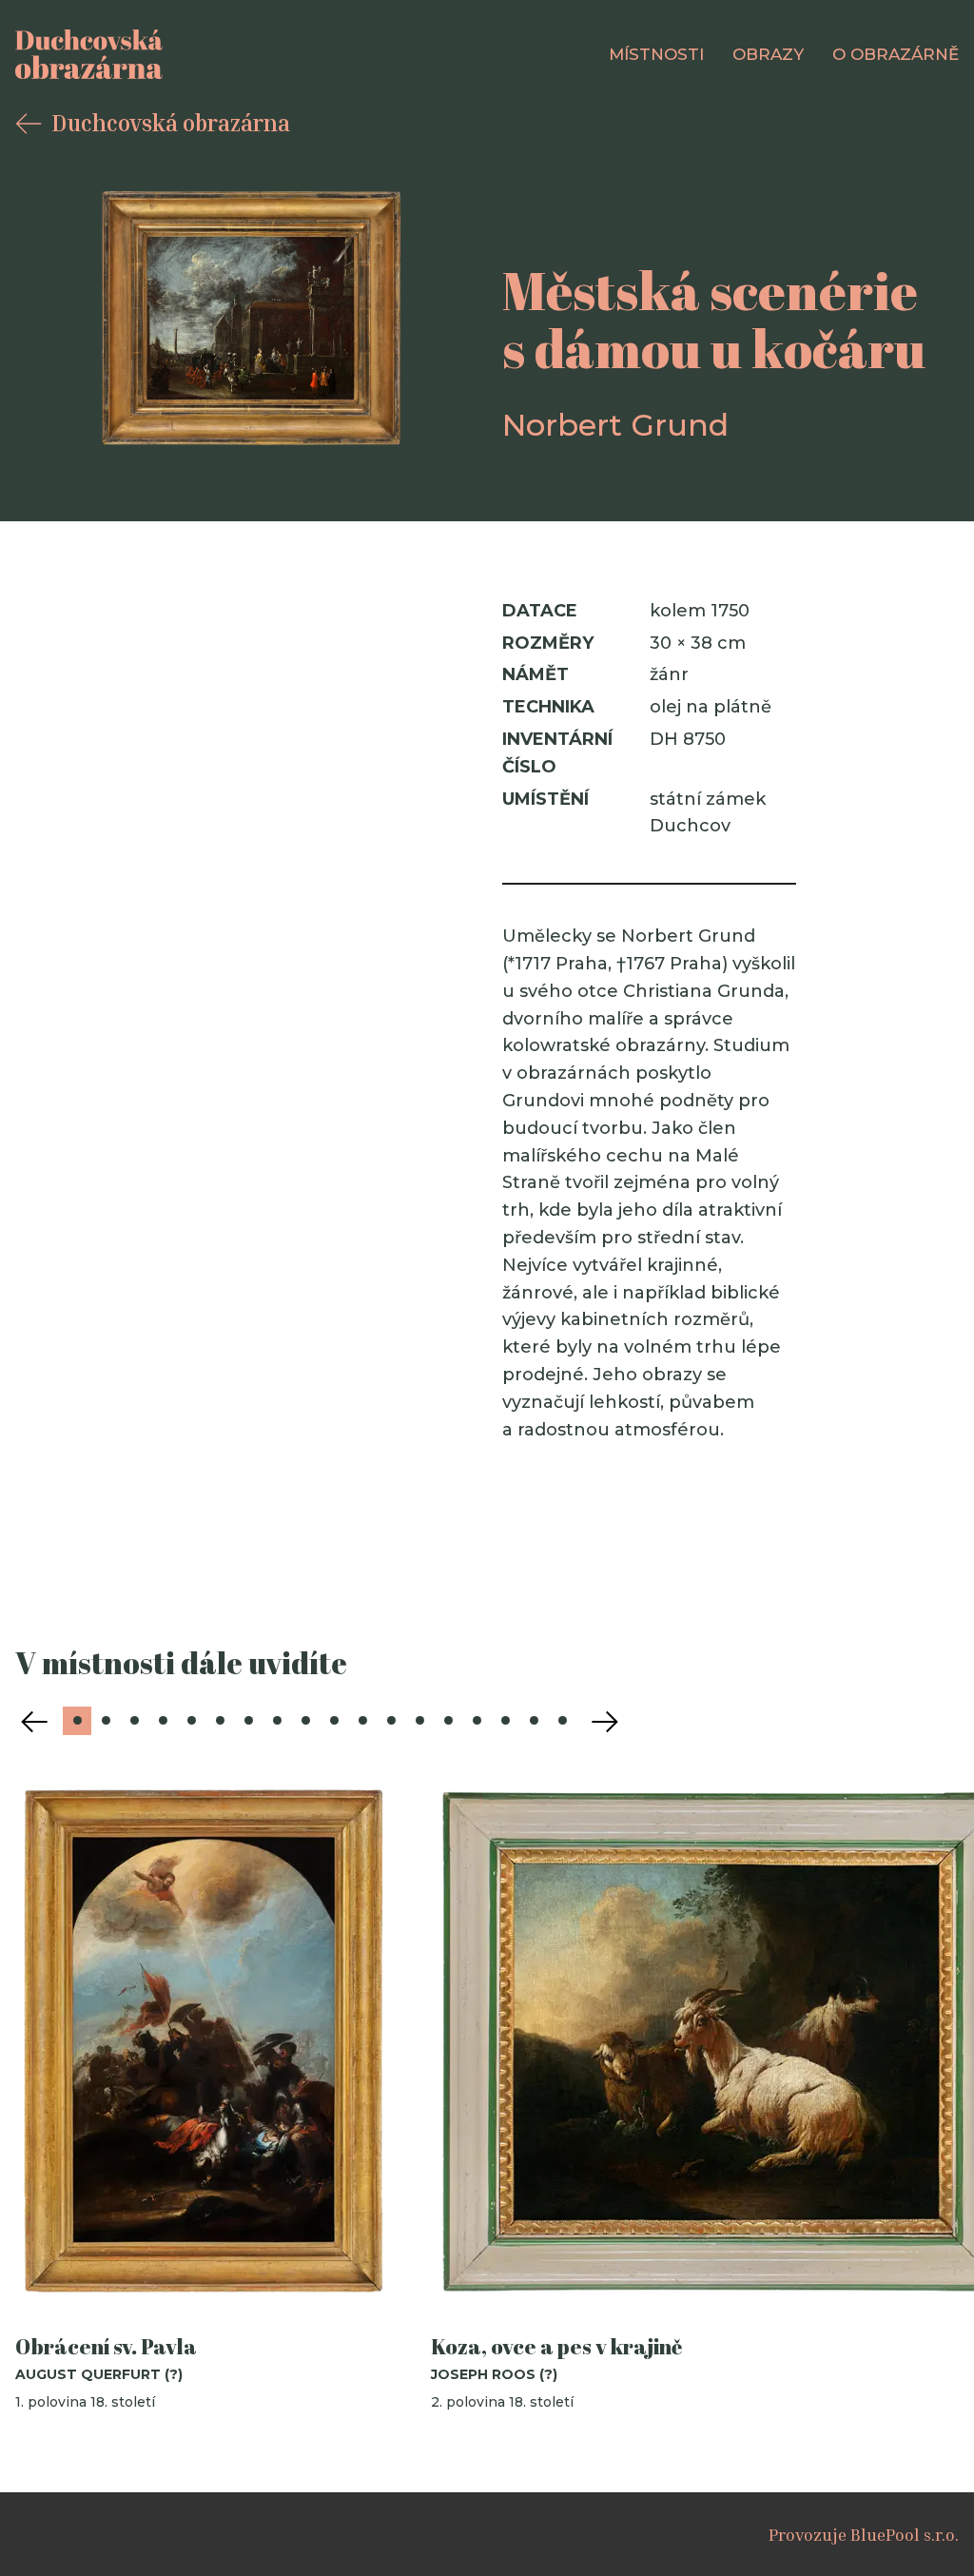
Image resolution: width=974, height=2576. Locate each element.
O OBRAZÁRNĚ (896, 54)
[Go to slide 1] (77, 1721)
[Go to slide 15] (477, 1721)
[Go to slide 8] (277, 1721)
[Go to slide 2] (106, 1721)
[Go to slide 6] (220, 1721)
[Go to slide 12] (391, 1721)
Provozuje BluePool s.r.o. (864, 2534)
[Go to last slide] (34, 1722)
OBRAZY (768, 54)
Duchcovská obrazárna (171, 123)
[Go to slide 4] (163, 1721)
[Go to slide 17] (534, 1721)
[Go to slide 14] (448, 1721)
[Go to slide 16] (505, 1721)
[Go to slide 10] (334, 1721)
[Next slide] (605, 1722)
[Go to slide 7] (248, 1721)
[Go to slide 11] (362, 1721)
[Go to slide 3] (134, 1721)
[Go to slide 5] (191, 1721)
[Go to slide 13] (419, 1721)
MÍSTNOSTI (656, 54)
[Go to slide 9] (305, 1721)
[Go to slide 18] (562, 1721)
